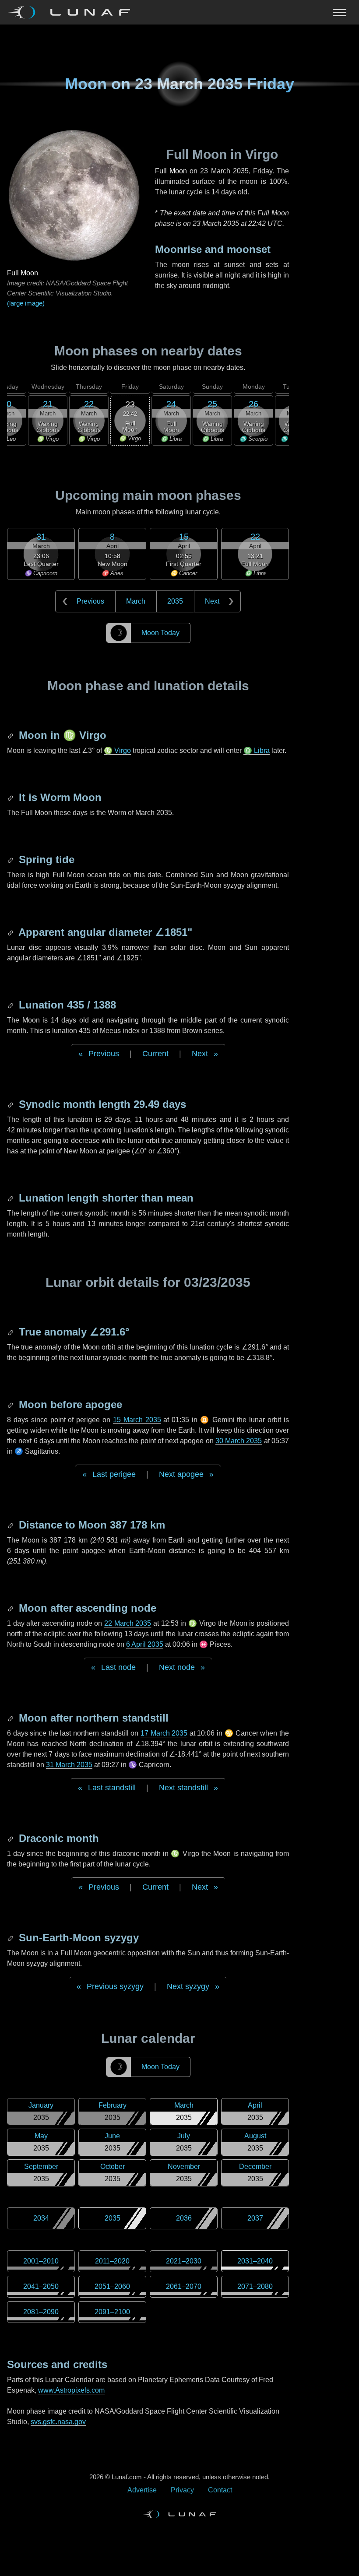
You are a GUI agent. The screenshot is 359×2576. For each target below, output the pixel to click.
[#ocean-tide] (11, 859)
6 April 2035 (145, 1644)
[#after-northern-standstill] (11, 1718)
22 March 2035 (128, 1623)
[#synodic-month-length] (11, 1104)
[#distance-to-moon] (11, 1525)
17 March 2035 (164, 1733)
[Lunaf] (72, 12)
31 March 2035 (69, 1765)
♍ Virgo (117, 750)
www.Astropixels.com (71, 2390)
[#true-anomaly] (11, 1332)
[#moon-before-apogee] (11, 1404)
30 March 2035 (239, 1441)
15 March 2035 (137, 1420)
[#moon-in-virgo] (11, 735)
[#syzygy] (11, 1938)
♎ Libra (257, 750)
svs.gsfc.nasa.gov (58, 2422)
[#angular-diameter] (11, 932)
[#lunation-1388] (11, 1005)
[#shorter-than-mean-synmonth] (11, 1198)
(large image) (26, 303)
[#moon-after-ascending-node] (11, 1608)
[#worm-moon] (11, 797)
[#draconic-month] (11, 1838)
